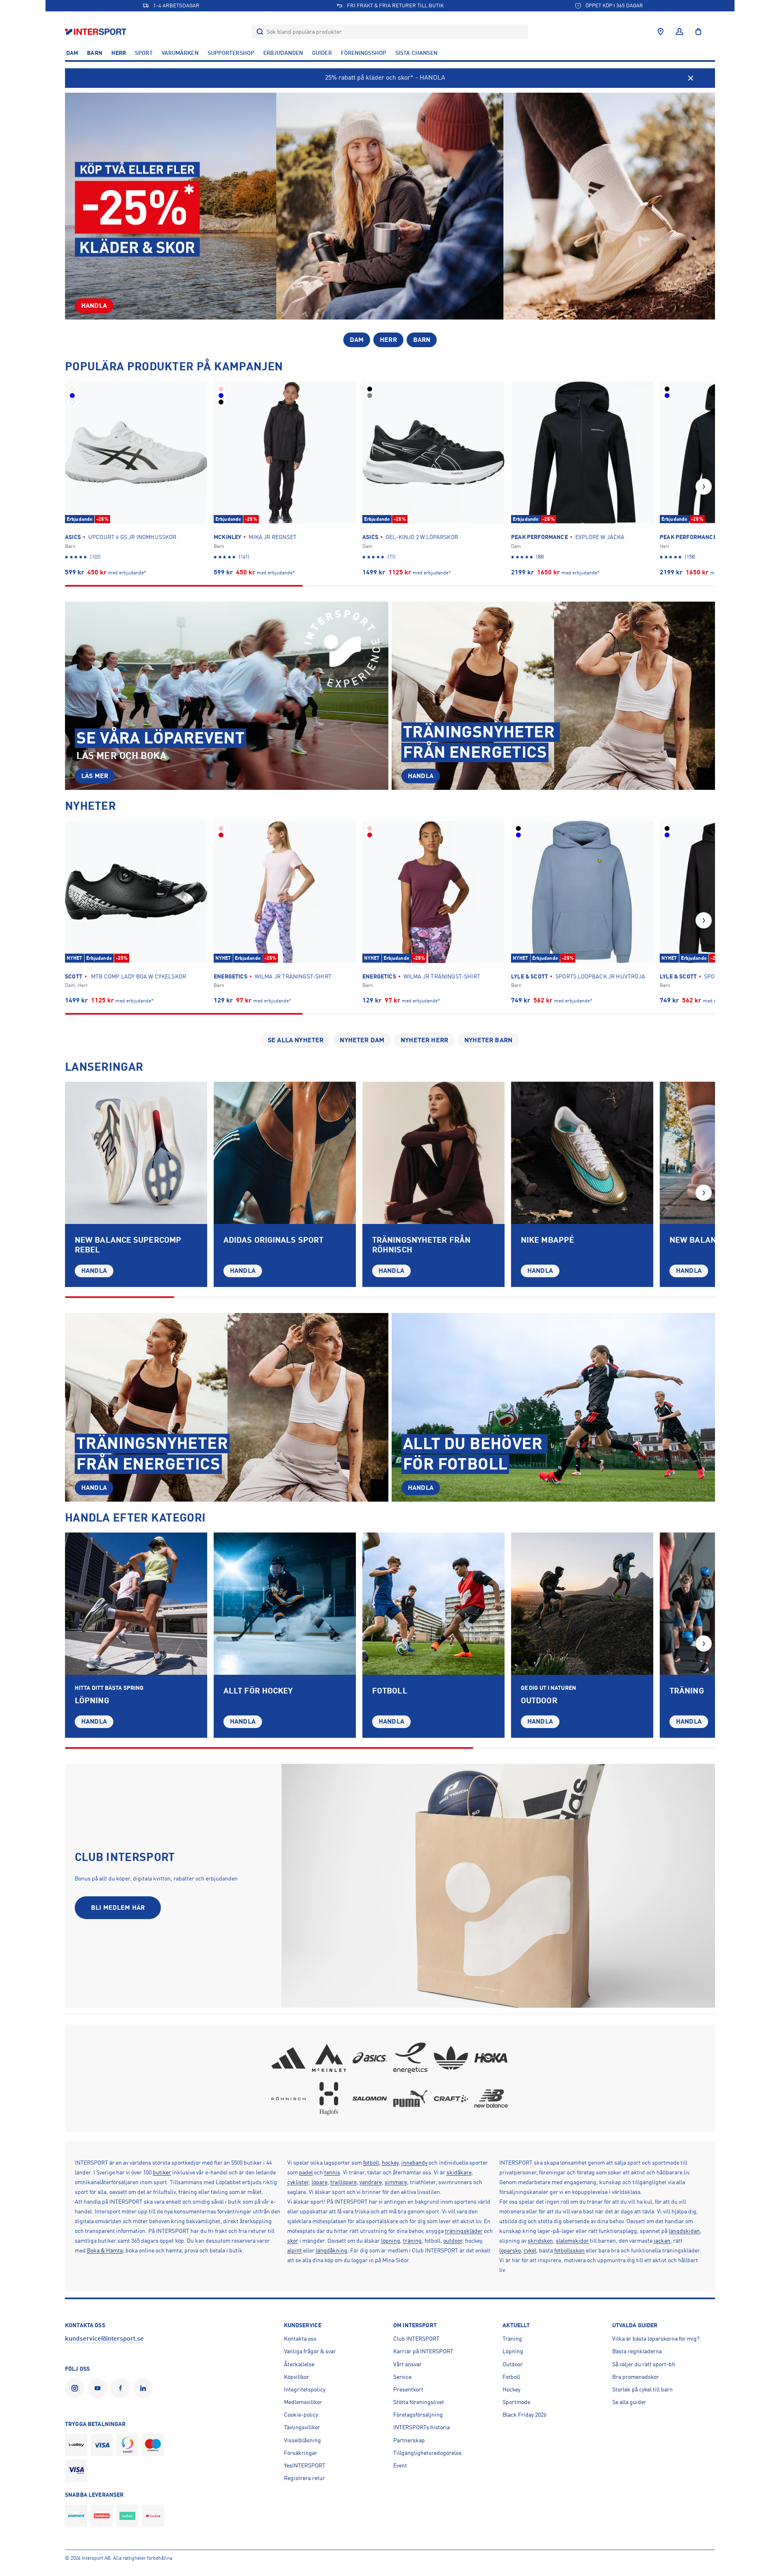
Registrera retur (304, 2478)
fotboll (371, 2163)
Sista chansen (416, 53)
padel (306, 2172)
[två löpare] (136, 1604)
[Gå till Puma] (410, 2098)
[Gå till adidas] (288, 2058)
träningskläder (464, 2231)
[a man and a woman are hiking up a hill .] (582, 1604)
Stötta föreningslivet (419, 2402)
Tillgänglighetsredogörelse (427, 2453)
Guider (322, 53)
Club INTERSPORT (416, 2339)
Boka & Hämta (105, 2250)
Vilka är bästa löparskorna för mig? (656, 2339)
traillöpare (343, 2182)
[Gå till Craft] (451, 2098)
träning (412, 2241)
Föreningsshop (364, 53)
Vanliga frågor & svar (310, 2351)
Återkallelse (299, 2364)
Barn (94, 53)
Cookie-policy (301, 2415)
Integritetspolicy (305, 2389)
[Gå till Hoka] (492, 2058)
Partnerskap (409, 2440)
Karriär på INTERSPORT (423, 2351)
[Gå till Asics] (370, 2058)
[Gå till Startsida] (96, 32)
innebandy (414, 2163)
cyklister (298, 2182)
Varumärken (180, 53)
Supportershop (231, 53)
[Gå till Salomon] (370, 2098)
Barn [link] (422, 340)
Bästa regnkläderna (637, 2351)
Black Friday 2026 (524, 2415)
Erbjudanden (283, 53)
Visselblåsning (302, 2440)
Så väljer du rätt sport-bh (644, 2364)
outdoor (453, 2241)
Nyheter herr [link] (424, 1040)
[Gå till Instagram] (76, 2388)
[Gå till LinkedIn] (145, 2388)
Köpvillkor (297, 2377)
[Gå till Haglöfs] (329, 2098)
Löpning (513, 2351)
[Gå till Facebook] (122, 2388)
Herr (119, 53)
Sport (144, 53)
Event (400, 2465)
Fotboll (511, 2377)
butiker (162, 2172)
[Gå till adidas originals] (451, 2058)
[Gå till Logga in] (679, 32)
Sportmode (516, 2402)
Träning (512, 2339)
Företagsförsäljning (418, 2415)
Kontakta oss (300, 2339)
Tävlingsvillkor (302, 2427)
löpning (391, 2241)
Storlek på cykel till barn (642, 2389)
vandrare (371, 2182)
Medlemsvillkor (303, 2402)
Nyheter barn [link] (488, 1040)
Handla (94, 1271)
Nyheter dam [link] (362, 1040)
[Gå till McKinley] (329, 2058)
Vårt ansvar (407, 2364)
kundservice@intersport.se (104, 2339)
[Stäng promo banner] (691, 78)
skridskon (540, 2241)
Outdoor (513, 2364)
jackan (662, 2241)
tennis (332, 2172)
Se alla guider (629, 2402)
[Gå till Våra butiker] (661, 32)
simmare (396, 2182)
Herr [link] (388, 340)
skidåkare (459, 2172)
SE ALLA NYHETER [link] (296, 1040)
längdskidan (684, 2231)
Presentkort (408, 2389)
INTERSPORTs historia (421, 2427)
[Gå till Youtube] (99, 2388)
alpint (295, 2250)
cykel (530, 2250)
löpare (320, 2182)
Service (402, 2377)
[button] (704, 487)
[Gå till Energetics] (410, 2058)
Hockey (511, 2389)
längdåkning (331, 2250)
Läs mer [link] (95, 776)
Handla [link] (94, 306)
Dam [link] (357, 340)
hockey (390, 2163)
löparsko (510, 2250)
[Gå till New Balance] (492, 2098)
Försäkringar (301, 2453)
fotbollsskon (569, 2250)
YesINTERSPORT (305, 2465)
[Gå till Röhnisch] (288, 2098)
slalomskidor (572, 2241)
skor (293, 2241)
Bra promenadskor (636, 2377)
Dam (72, 53)
